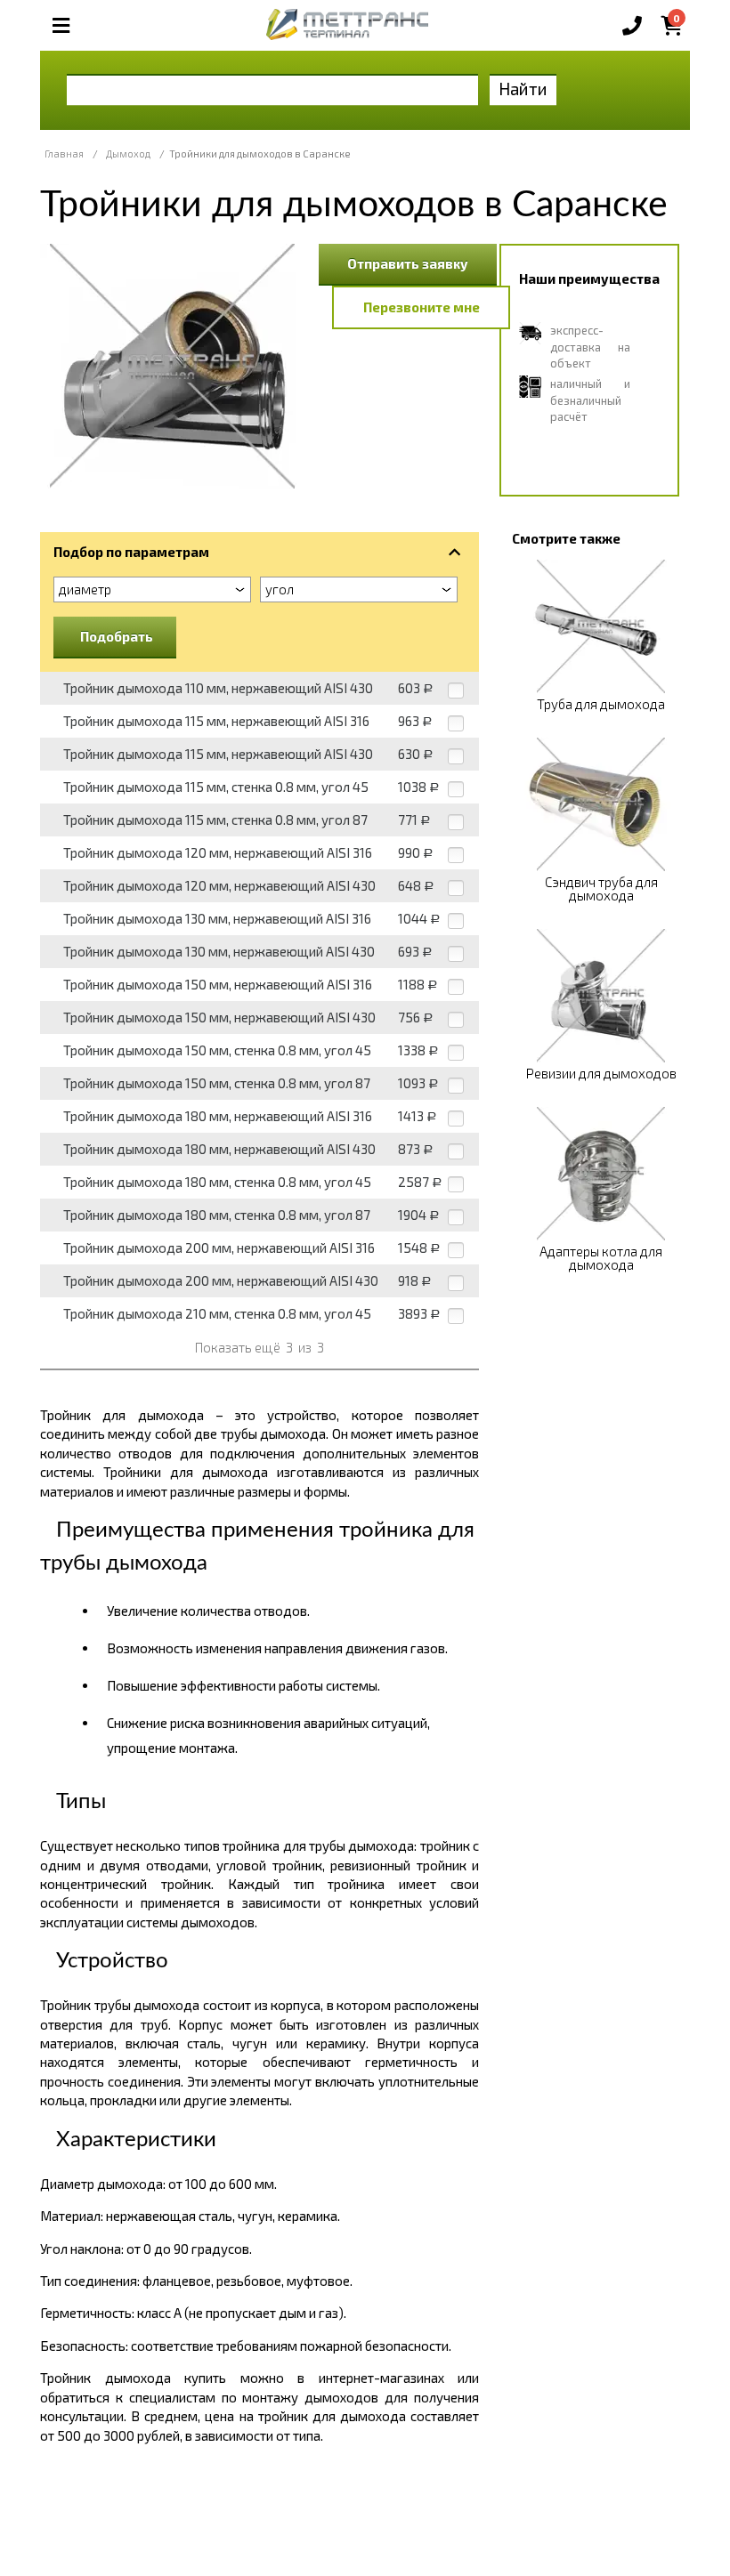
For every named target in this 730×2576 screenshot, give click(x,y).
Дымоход (128, 153)
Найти (523, 89)
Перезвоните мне (422, 307)
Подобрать (117, 636)
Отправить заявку (408, 263)
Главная (64, 153)
